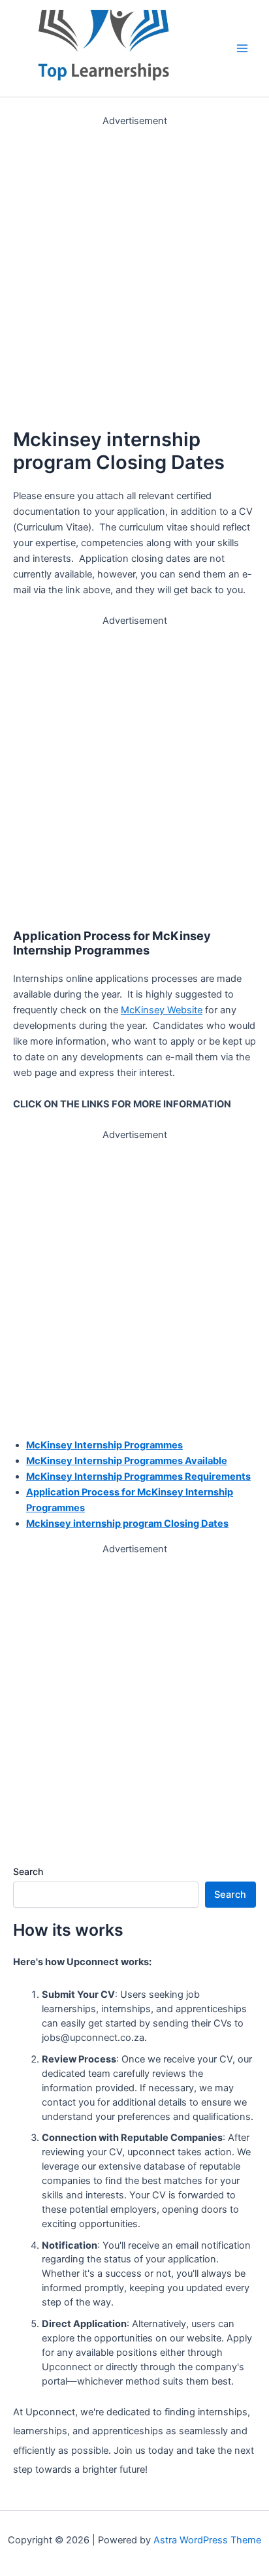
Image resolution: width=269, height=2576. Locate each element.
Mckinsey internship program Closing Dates (127, 1524)
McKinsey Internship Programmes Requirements (138, 1476)
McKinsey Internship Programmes (104, 1445)
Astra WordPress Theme (207, 2540)
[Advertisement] (134, 263)
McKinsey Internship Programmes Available (127, 1461)
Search (28, 1871)
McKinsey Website (162, 1010)
